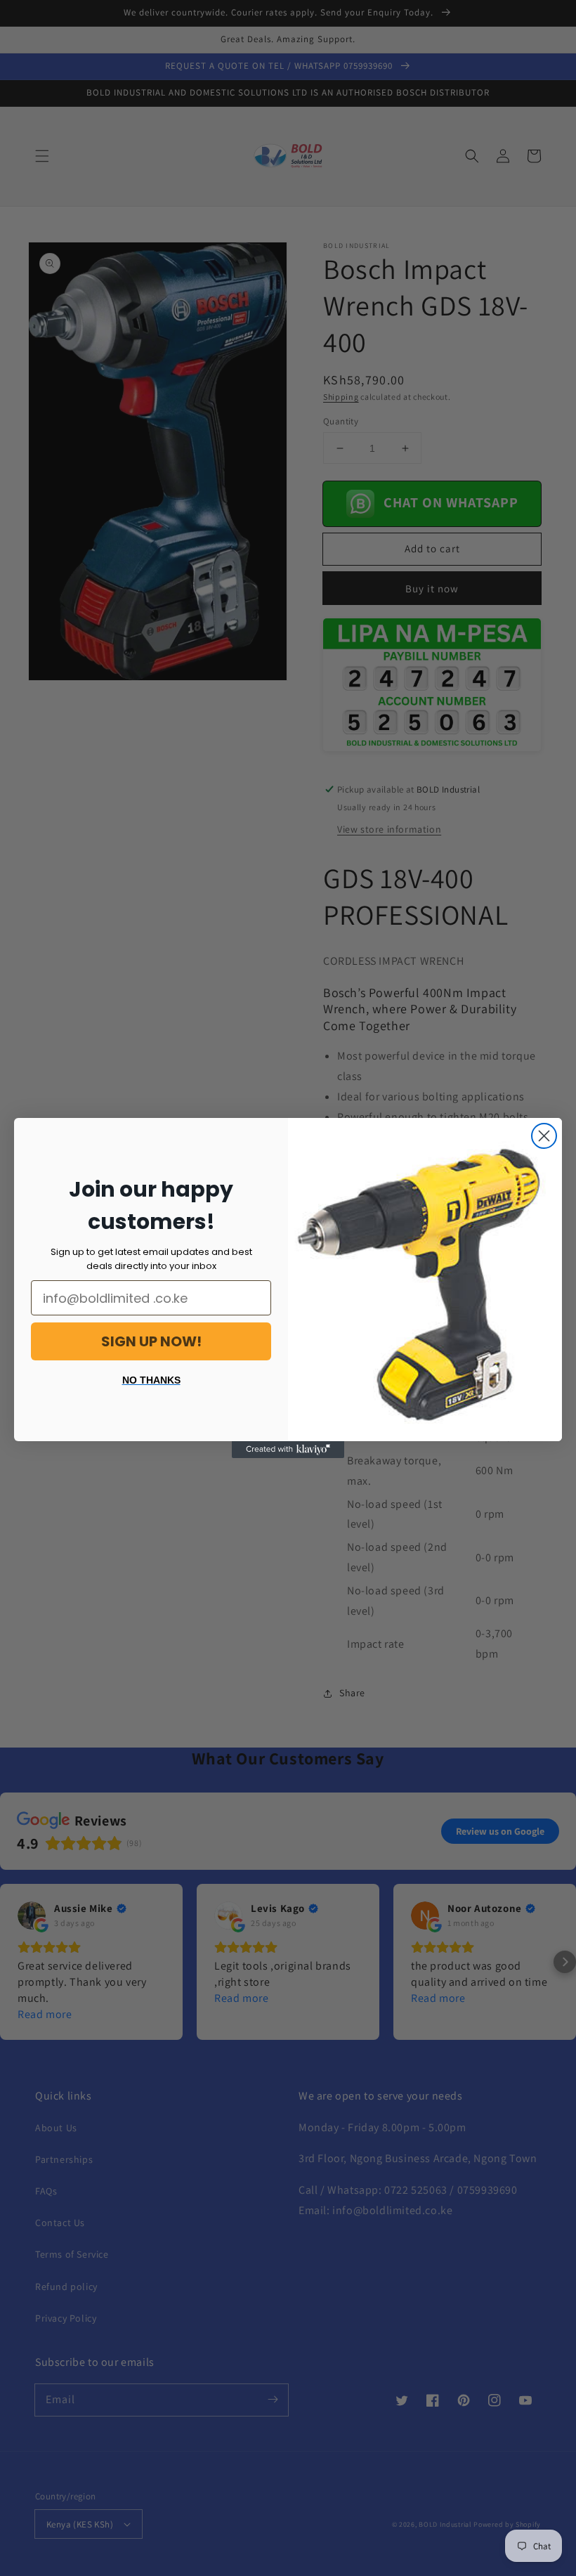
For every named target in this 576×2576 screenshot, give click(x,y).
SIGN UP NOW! (151, 1341)
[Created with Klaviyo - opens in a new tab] (288, 1450)
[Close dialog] (544, 1136)
